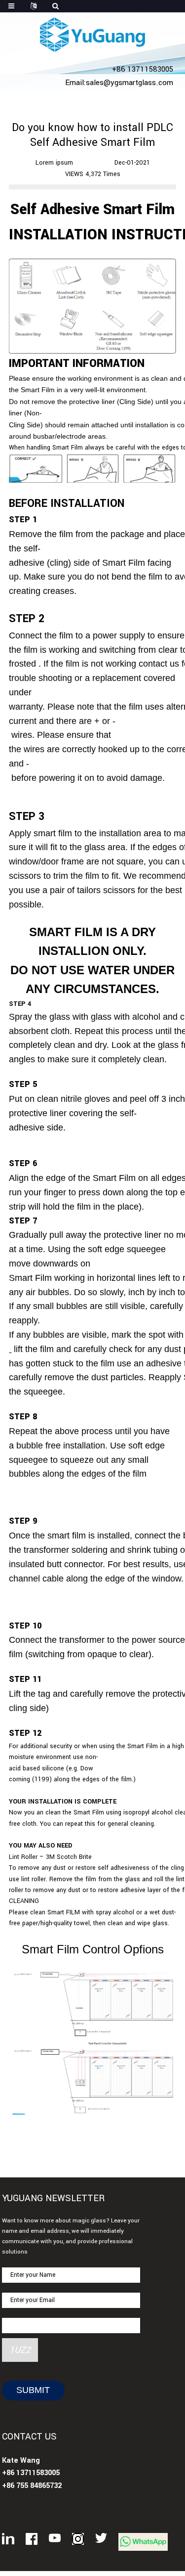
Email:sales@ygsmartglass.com (119, 83)
